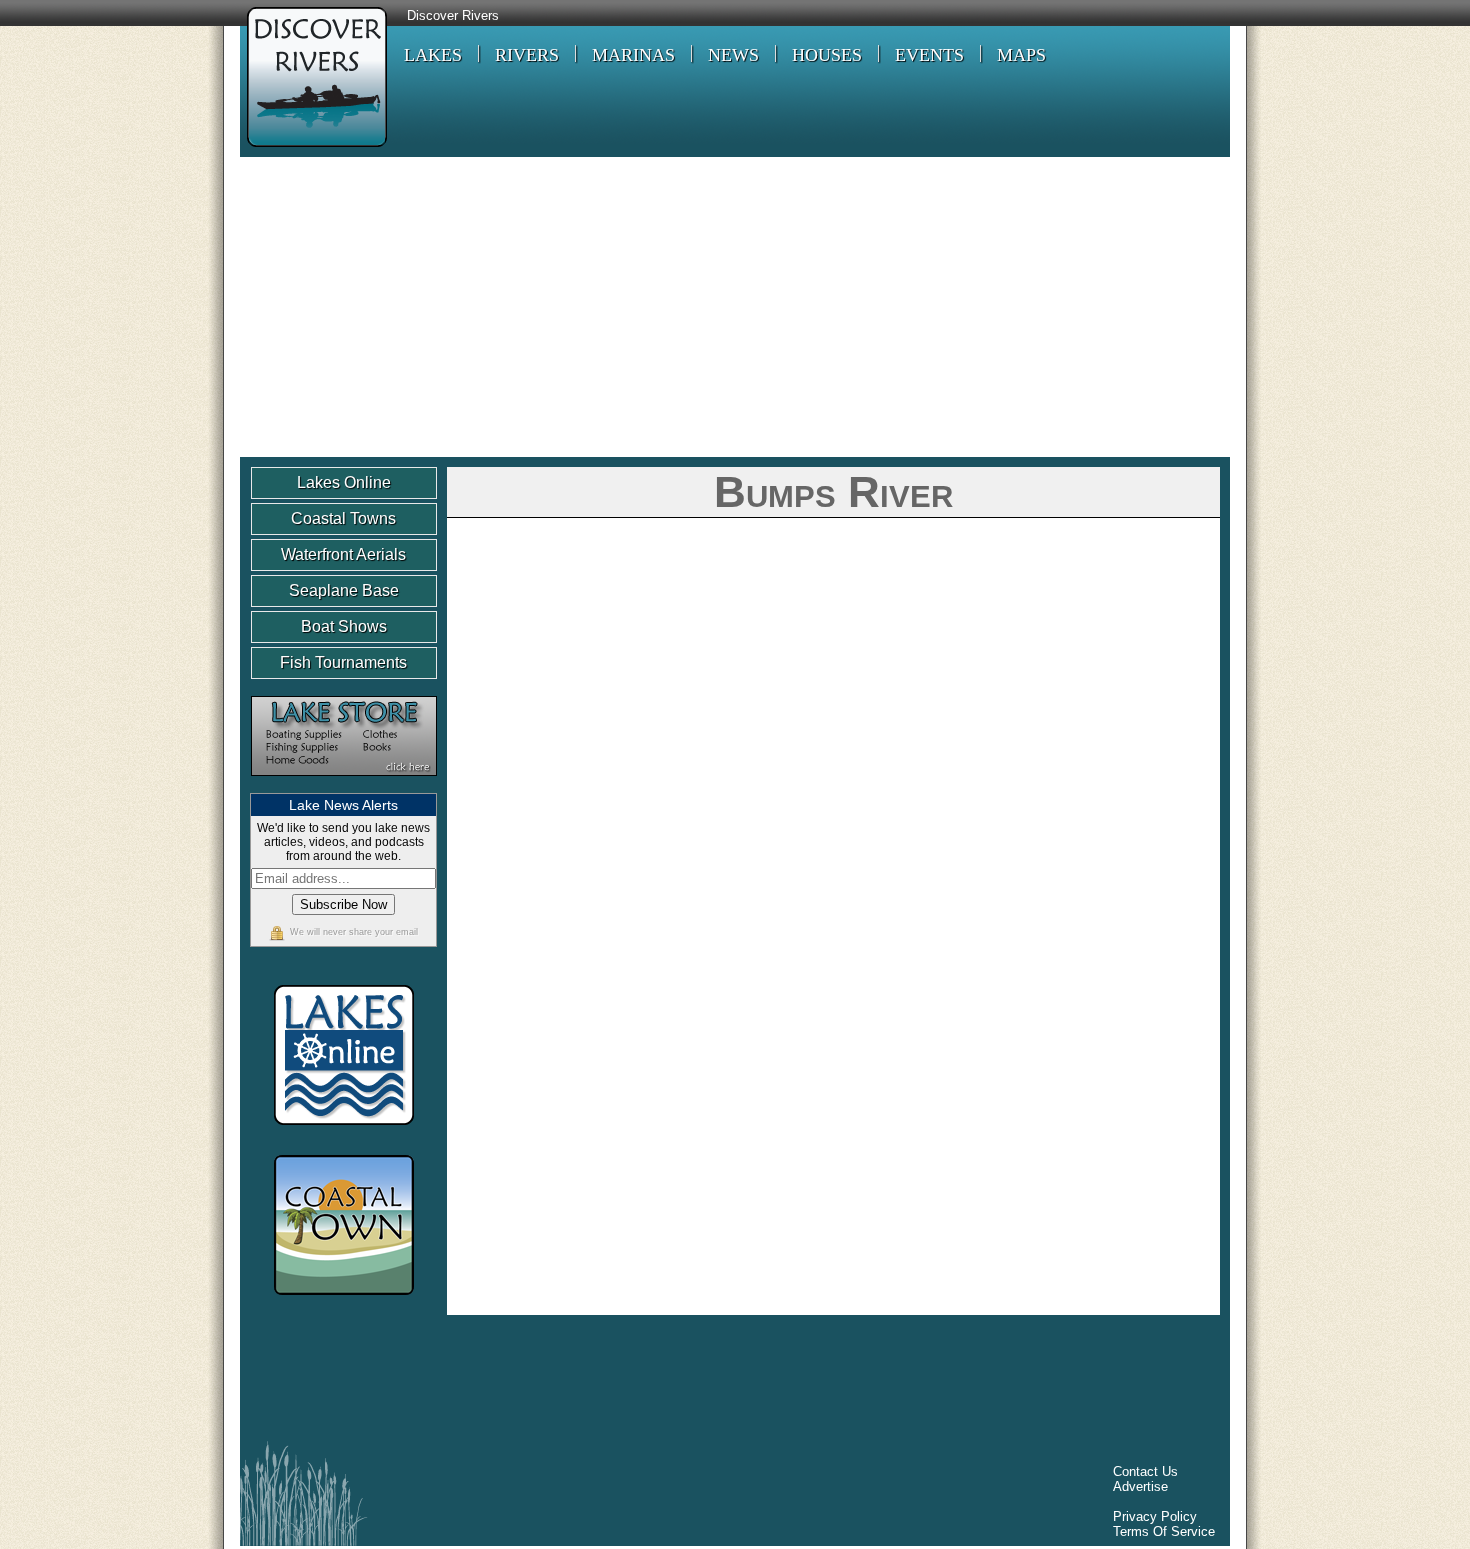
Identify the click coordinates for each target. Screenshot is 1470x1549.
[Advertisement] (735, 307)
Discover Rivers (453, 16)
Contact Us (1145, 1471)
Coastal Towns (343, 518)
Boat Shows (344, 626)
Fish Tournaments (343, 662)
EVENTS (929, 55)
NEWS (733, 55)
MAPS (1021, 55)
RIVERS (527, 55)
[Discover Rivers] (313, 149)
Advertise (1140, 1486)
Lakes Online (344, 482)
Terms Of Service (1164, 1531)
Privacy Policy (1155, 1516)
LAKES (433, 55)
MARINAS (633, 55)
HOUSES (827, 55)
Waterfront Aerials (343, 554)
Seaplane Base (344, 590)
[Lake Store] (344, 785)
